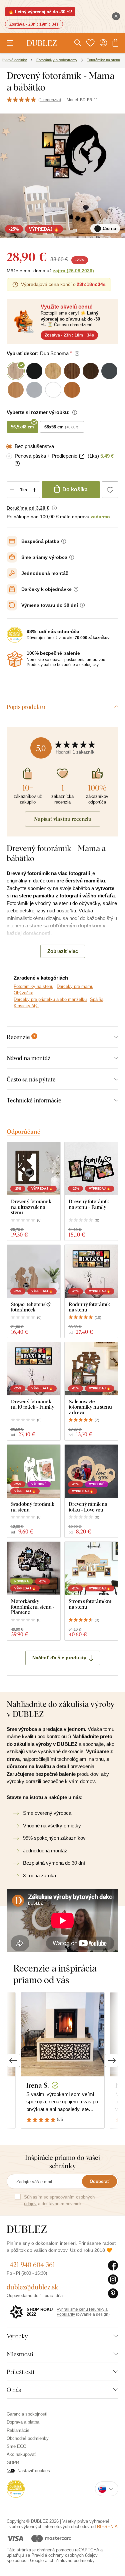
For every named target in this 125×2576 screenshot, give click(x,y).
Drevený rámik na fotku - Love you (88, 1507)
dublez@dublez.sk (32, 2287)
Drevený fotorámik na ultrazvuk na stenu (31, 1207)
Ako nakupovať (21, 2454)
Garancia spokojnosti (27, 2414)
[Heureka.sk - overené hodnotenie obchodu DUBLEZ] (16, 2489)
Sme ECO (16, 2446)
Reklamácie (18, 2430)
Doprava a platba (23, 2422)
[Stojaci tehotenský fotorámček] (34, 1272)
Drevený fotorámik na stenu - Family (89, 1204)
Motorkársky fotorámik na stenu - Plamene (33, 1607)
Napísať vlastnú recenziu (63, 819)
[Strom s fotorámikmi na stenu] (91, 1568)
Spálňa (97, 999)
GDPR (13, 2463)
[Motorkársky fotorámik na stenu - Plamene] (34, 1568)
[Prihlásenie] (103, 43)
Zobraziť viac (63, 951)
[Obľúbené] (90, 43)
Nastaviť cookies (34, 2471)
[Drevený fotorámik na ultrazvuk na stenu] (34, 1169)
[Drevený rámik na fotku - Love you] (91, 1471)
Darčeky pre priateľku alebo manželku (50, 999)
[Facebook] (113, 2266)
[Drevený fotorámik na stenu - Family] (91, 1169)
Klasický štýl (26, 1006)
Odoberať (99, 2181)
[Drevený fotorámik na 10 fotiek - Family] (34, 1369)
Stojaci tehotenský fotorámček (31, 1307)
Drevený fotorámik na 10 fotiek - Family (33, 1404)
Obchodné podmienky (28, 2438)
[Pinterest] (113, 2294)
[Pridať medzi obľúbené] (110, 490)
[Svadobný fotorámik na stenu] (34, 1471)
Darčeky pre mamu (75, 986)
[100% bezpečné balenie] (15, 659)
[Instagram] (113, 2280)
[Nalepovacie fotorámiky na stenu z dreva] (91, 1369)
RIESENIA (107, 2527)
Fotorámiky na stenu (33, 986)
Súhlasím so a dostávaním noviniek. (59, 2200)
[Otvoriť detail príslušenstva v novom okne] (82, 456)
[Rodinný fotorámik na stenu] (91, 1272)
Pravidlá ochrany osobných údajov (64, 2555)
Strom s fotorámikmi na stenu (91, 1604)
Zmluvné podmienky (75, 2561)
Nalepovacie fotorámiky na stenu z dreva (90, 1407)
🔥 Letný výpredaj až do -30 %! (40, 12)
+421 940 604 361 (31, 2265)
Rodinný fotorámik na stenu (89, 1307)
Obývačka (23, 993)
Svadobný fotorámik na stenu (33, 1507)
